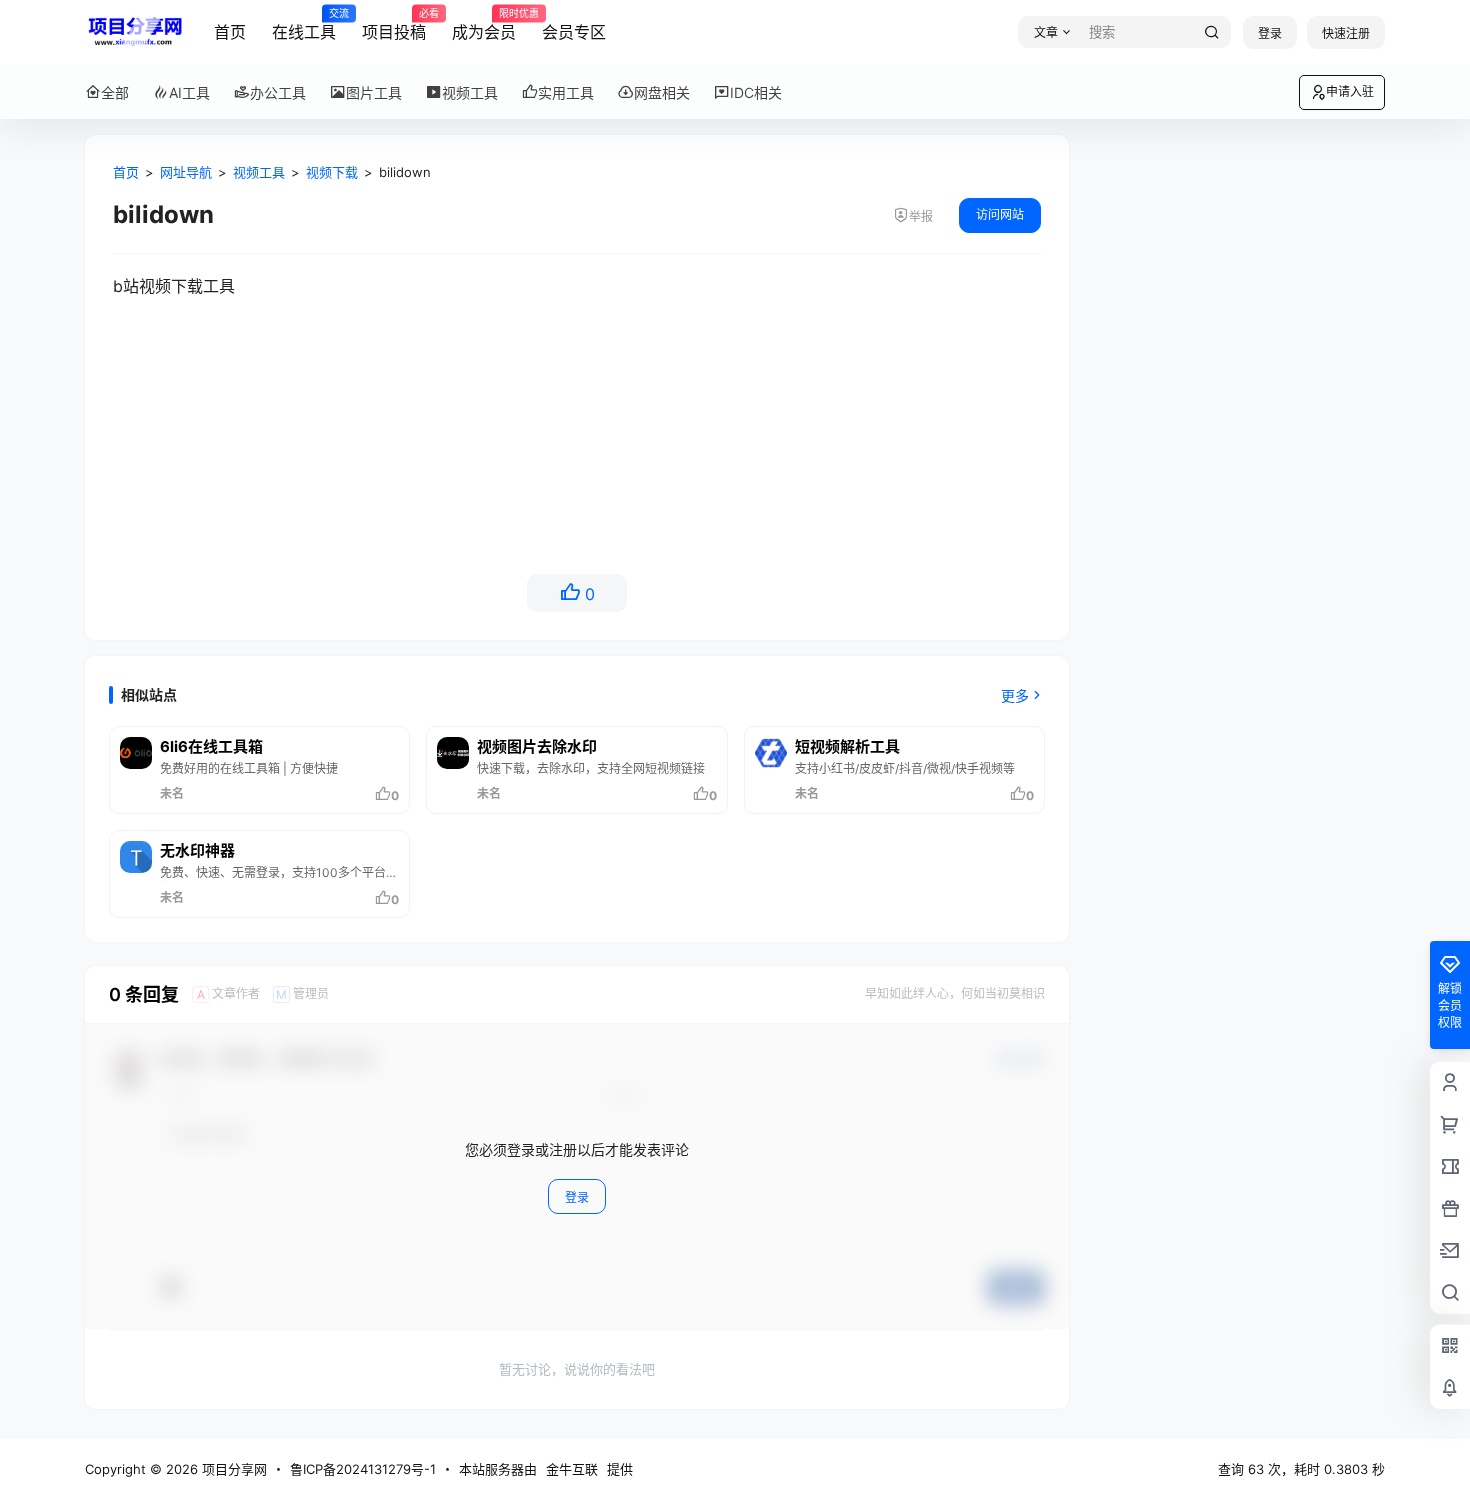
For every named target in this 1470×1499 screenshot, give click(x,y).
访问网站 (1000, 214)
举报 (921, 216)
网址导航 (186, 172)
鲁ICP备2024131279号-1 (363, 1469)
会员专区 (574, 32)
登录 (1270, 33)
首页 (230, 32)
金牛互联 (572, 1469)
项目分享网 (232, 1469)
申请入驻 (1350, 91)
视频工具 (259, 172)
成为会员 (484, 25)
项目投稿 (394, 25)
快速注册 (1346, 33)
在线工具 (304, 25)
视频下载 (332, 172)
